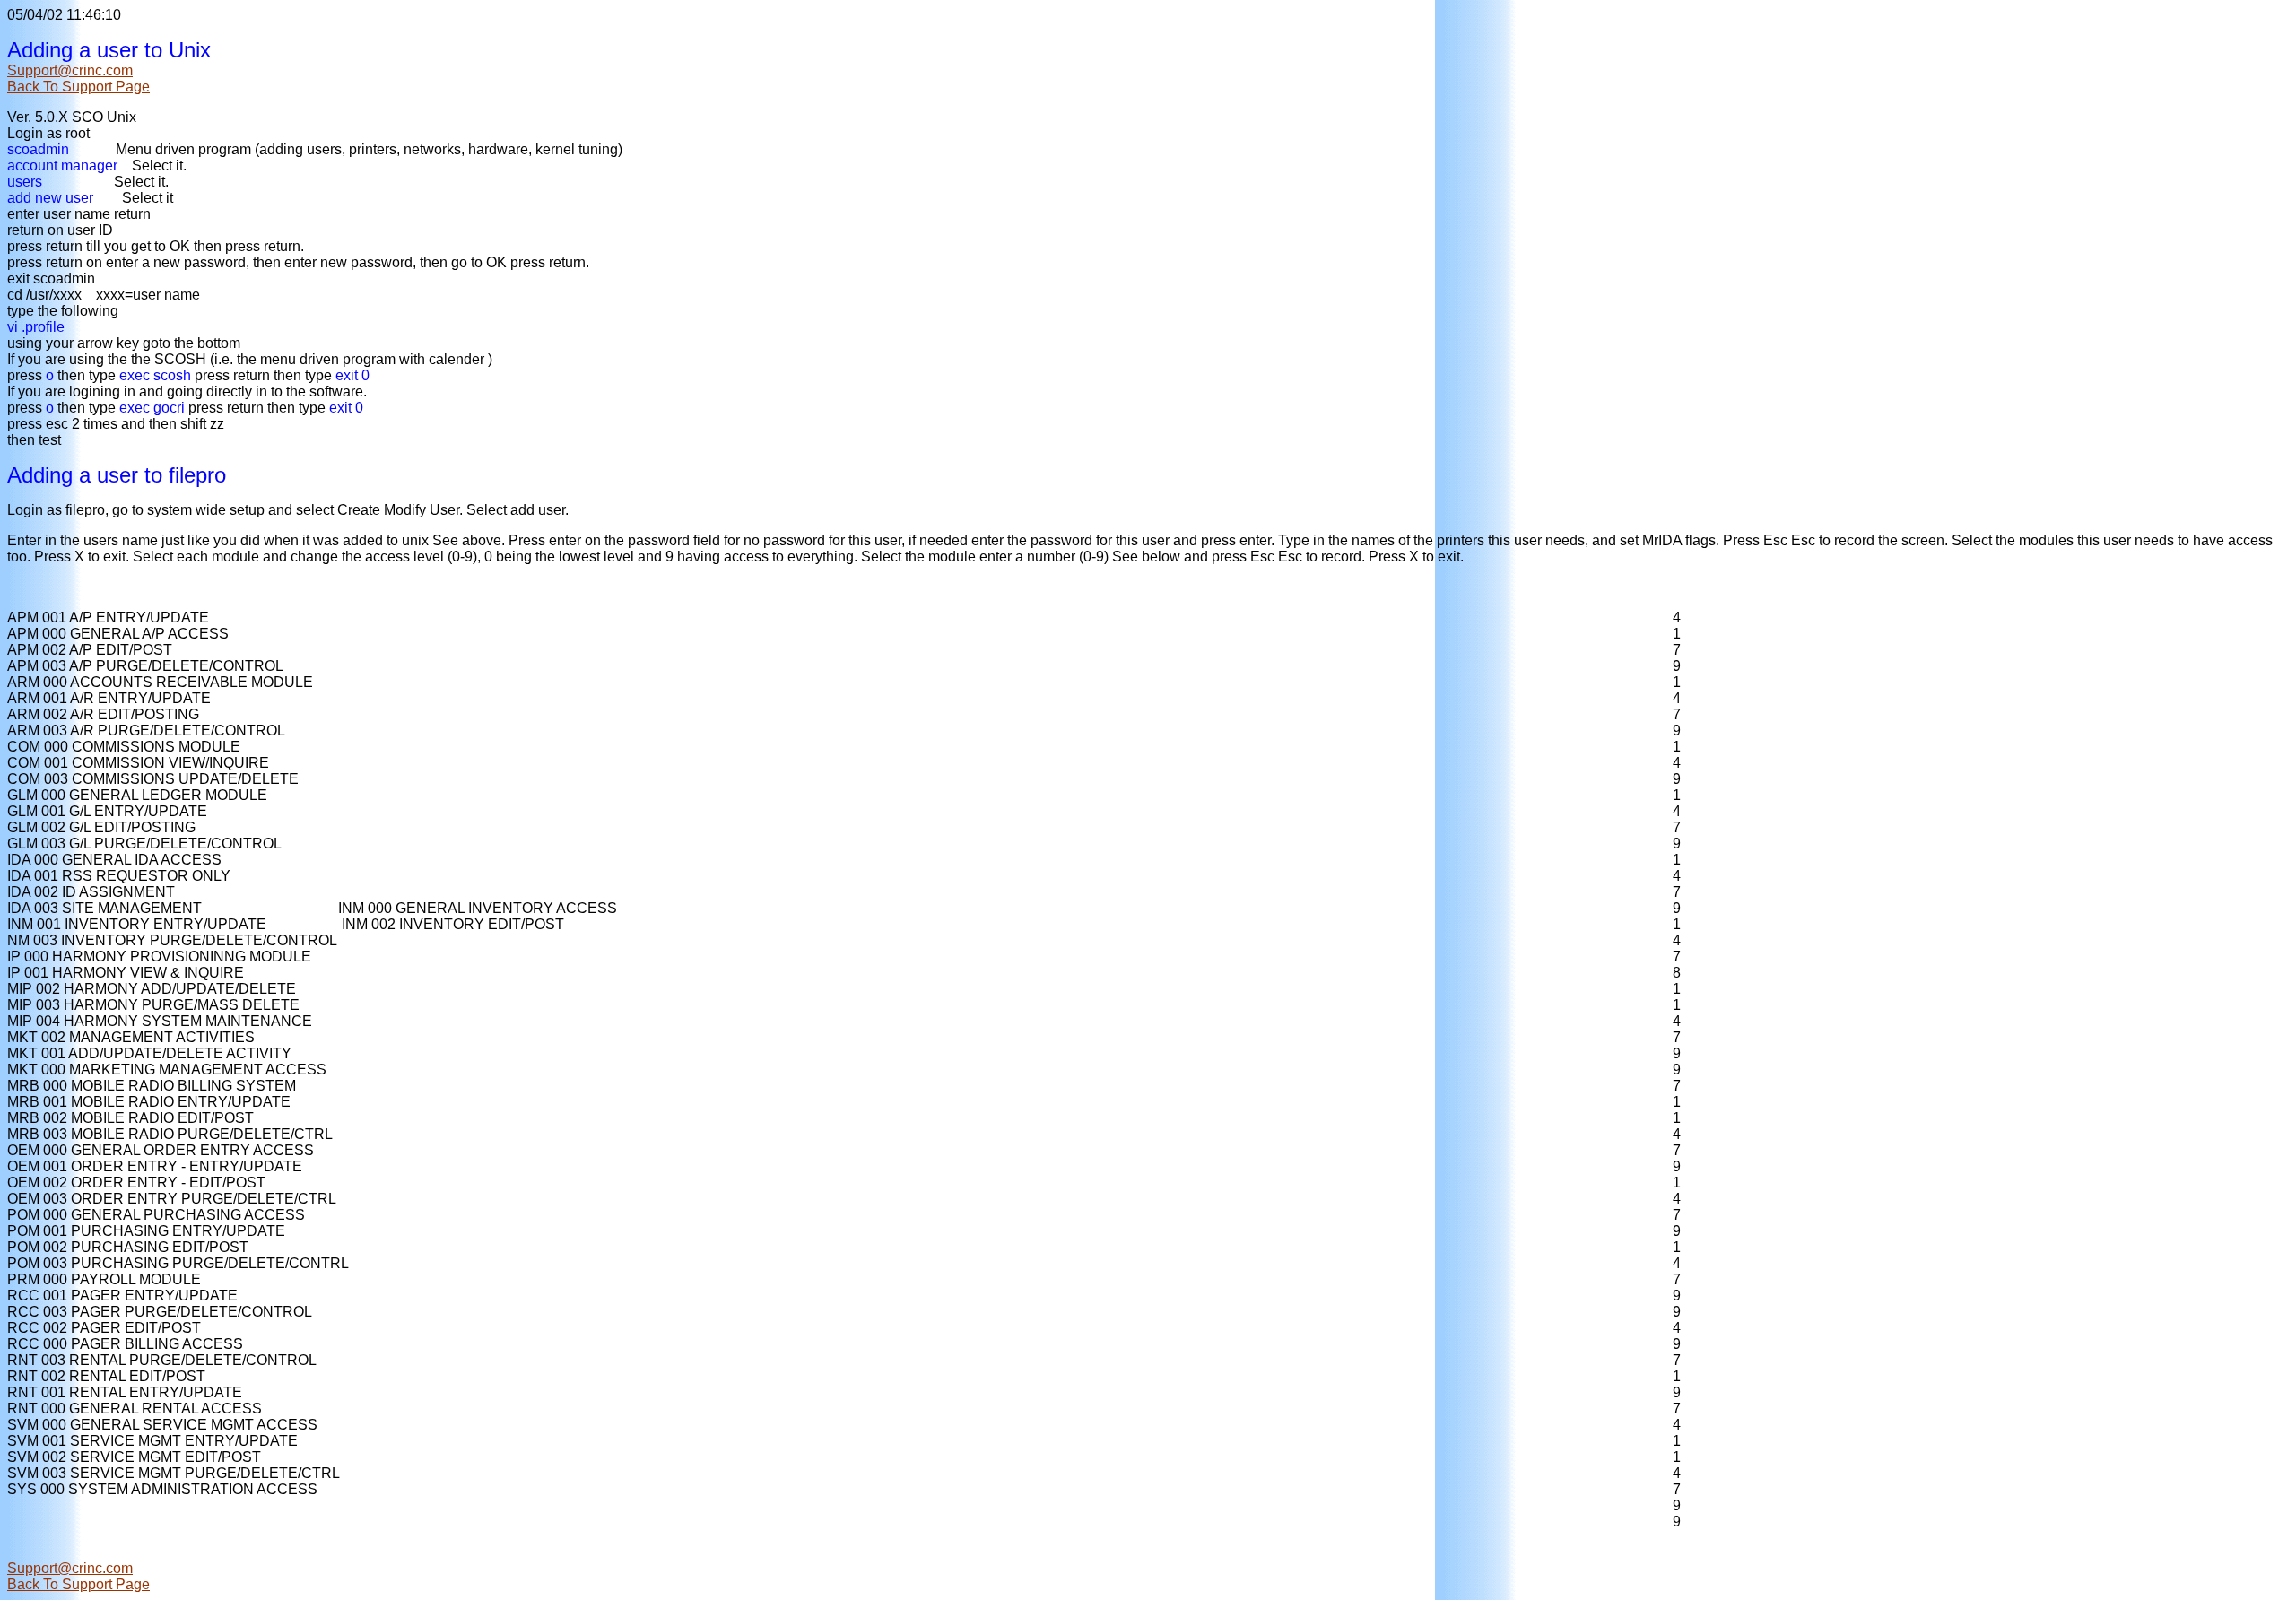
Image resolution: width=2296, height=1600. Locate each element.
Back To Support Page (78, 87)
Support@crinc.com (70, 70)
